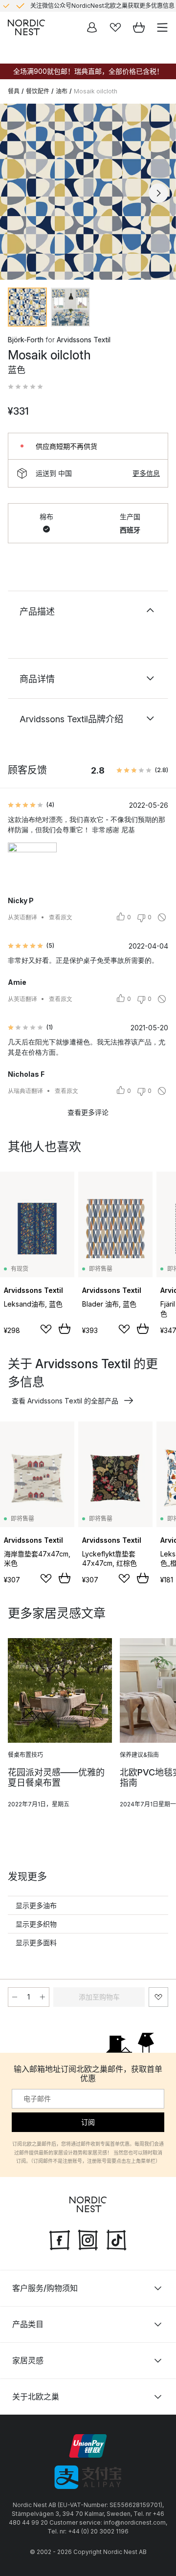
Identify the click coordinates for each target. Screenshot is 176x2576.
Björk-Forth (26, 340)
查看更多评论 (88, 1112)
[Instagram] (88, 2239)
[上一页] (18, 193)
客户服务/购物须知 (45, 2288)
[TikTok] (116, 2239)
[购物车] (139, 27)
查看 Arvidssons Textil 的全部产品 (65, 1401)
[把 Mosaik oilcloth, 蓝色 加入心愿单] (158, 1997)
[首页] (26, 27)
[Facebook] (60, 2239)
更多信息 (146, 473)
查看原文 (61, 917)
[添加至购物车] (65, 1329)
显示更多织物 (36, 1924)
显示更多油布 (36, 1905)
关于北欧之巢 (36, 2397)
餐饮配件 (38, 91)
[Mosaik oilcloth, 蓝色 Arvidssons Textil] (88, 192)
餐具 (14, 91)
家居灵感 (28, 2360)
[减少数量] (15, 1997)
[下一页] (158, 193)
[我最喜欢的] (115, 27)
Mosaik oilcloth (96, 91)
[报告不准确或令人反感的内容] (162, 917)
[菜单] (162, 27)
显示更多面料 (36, 1943)
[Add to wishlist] (46, 1329)
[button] (25, 387)
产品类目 (28, 2324)
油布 (62, 91)
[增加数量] (43, 1997)
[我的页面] (92, 27)
